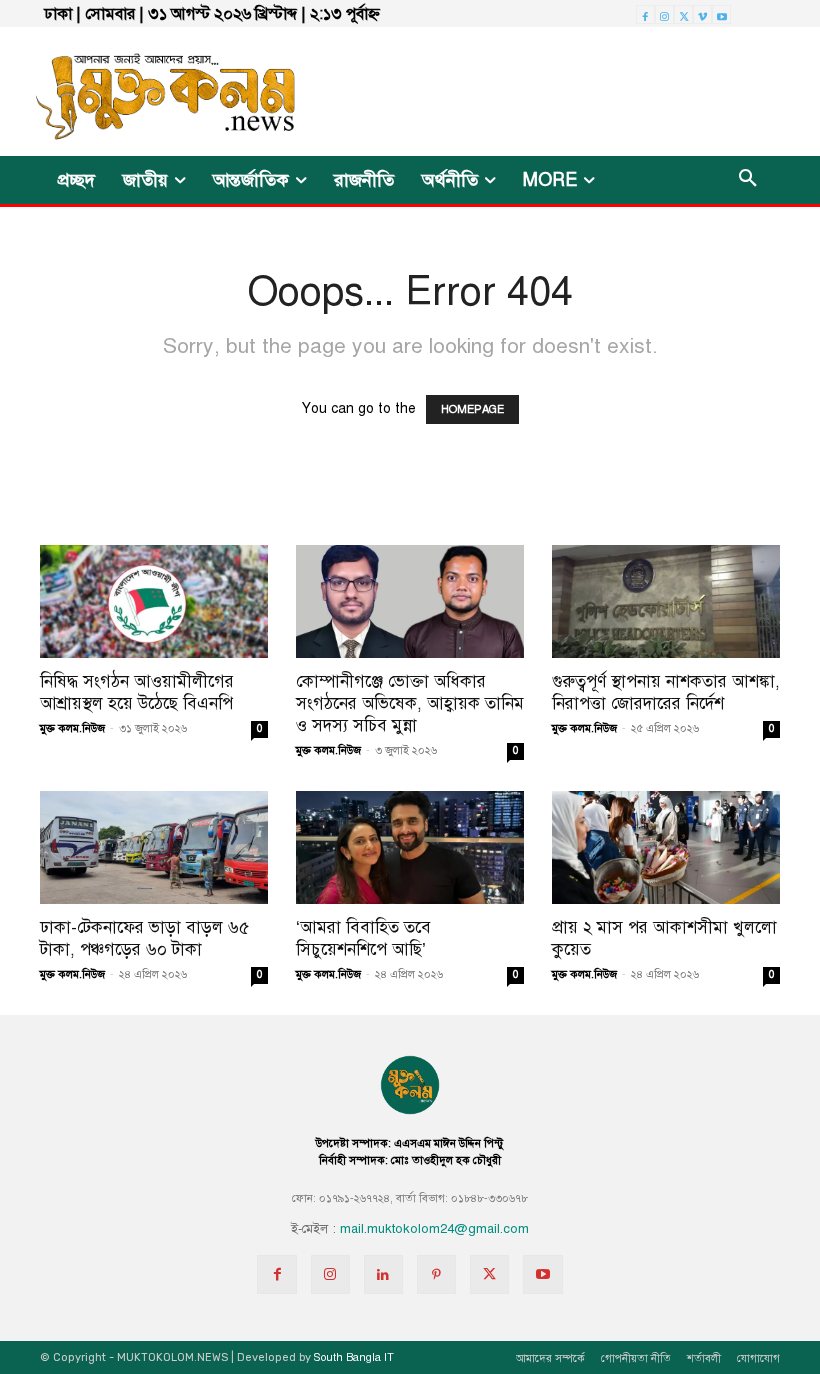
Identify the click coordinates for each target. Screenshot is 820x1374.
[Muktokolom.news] (144, 91)
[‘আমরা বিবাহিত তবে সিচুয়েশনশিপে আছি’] (410, 847)
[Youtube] (721, 14)
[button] (748, 180)
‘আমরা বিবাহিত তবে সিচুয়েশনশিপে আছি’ (363, 938)
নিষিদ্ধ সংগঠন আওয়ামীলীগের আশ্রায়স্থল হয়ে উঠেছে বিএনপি (137, 692)
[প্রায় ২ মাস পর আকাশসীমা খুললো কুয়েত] (666, 847)
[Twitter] (683, 14)
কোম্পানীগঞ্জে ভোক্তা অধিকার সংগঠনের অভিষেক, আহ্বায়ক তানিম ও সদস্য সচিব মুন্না (410, 703)
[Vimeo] (702, 14)
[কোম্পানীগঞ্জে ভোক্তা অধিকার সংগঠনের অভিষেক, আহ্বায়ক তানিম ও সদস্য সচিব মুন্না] (410, 601)
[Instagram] (664, 14)
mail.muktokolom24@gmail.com (434, 1229)
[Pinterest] (436, 1274)
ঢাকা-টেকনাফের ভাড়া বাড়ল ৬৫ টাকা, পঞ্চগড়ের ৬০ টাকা (144, 938)
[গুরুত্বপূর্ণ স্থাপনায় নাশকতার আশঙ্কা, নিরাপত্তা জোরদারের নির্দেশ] (666, 601)
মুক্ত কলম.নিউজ (72, 728)
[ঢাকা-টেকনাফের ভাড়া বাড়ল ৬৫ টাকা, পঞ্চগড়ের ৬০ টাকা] (154, 847)
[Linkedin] (383, 1274)
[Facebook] (645, 14)
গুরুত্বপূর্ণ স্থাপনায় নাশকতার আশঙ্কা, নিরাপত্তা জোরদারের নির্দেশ (666, 692)
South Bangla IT (354, 1357)
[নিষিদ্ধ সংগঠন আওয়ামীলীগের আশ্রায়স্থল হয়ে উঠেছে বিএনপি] (154, 601)
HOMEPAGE (472, 409)
